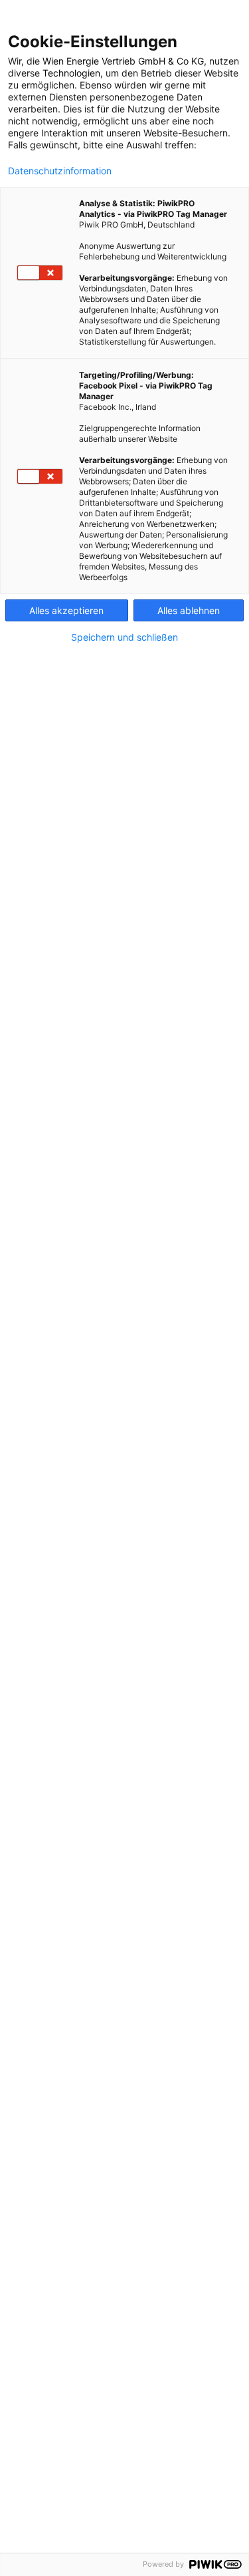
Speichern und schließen (124, 637)
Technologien (71, 73)
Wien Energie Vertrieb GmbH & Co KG (123, 61)
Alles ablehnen (189, 610)
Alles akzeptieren (66, 610)
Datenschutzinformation (60, 171)
